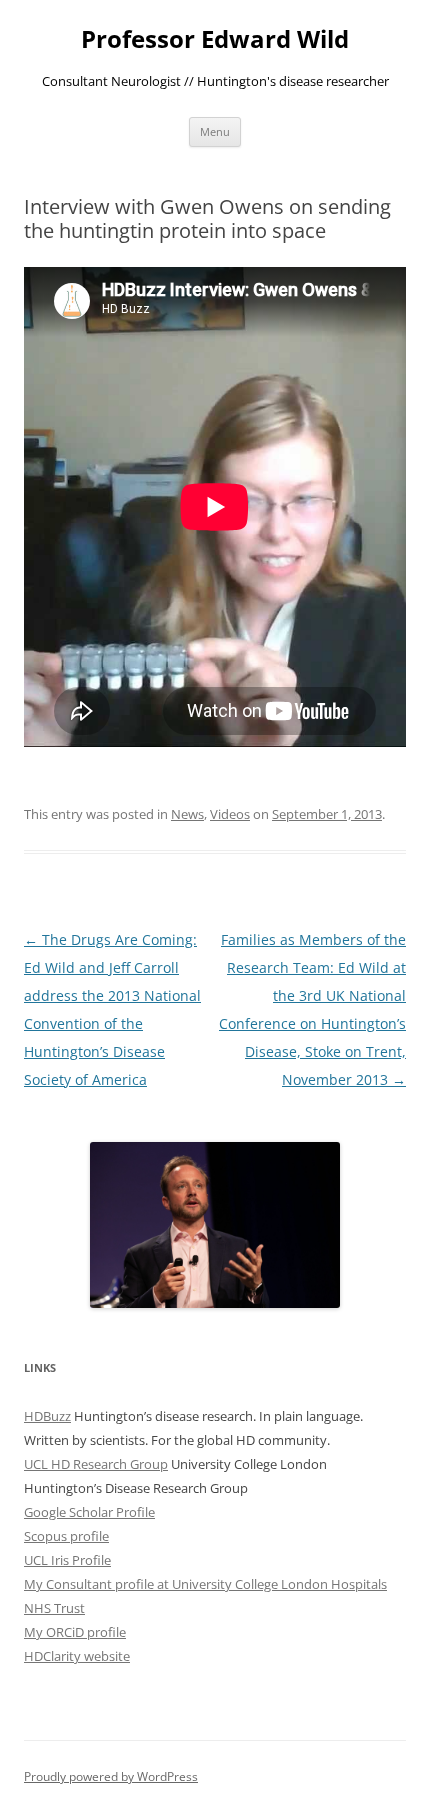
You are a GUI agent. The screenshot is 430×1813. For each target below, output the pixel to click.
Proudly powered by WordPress (111, 1776)
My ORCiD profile (75, 1632)
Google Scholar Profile (89, 1512)
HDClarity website (77, 1656)
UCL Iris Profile (67, 1560)
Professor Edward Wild (215, 39)
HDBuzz (47, 1416)
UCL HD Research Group (96, 1464)
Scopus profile (66, 1536)
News (187, 814)
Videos (230, 814)
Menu (215, 131)
